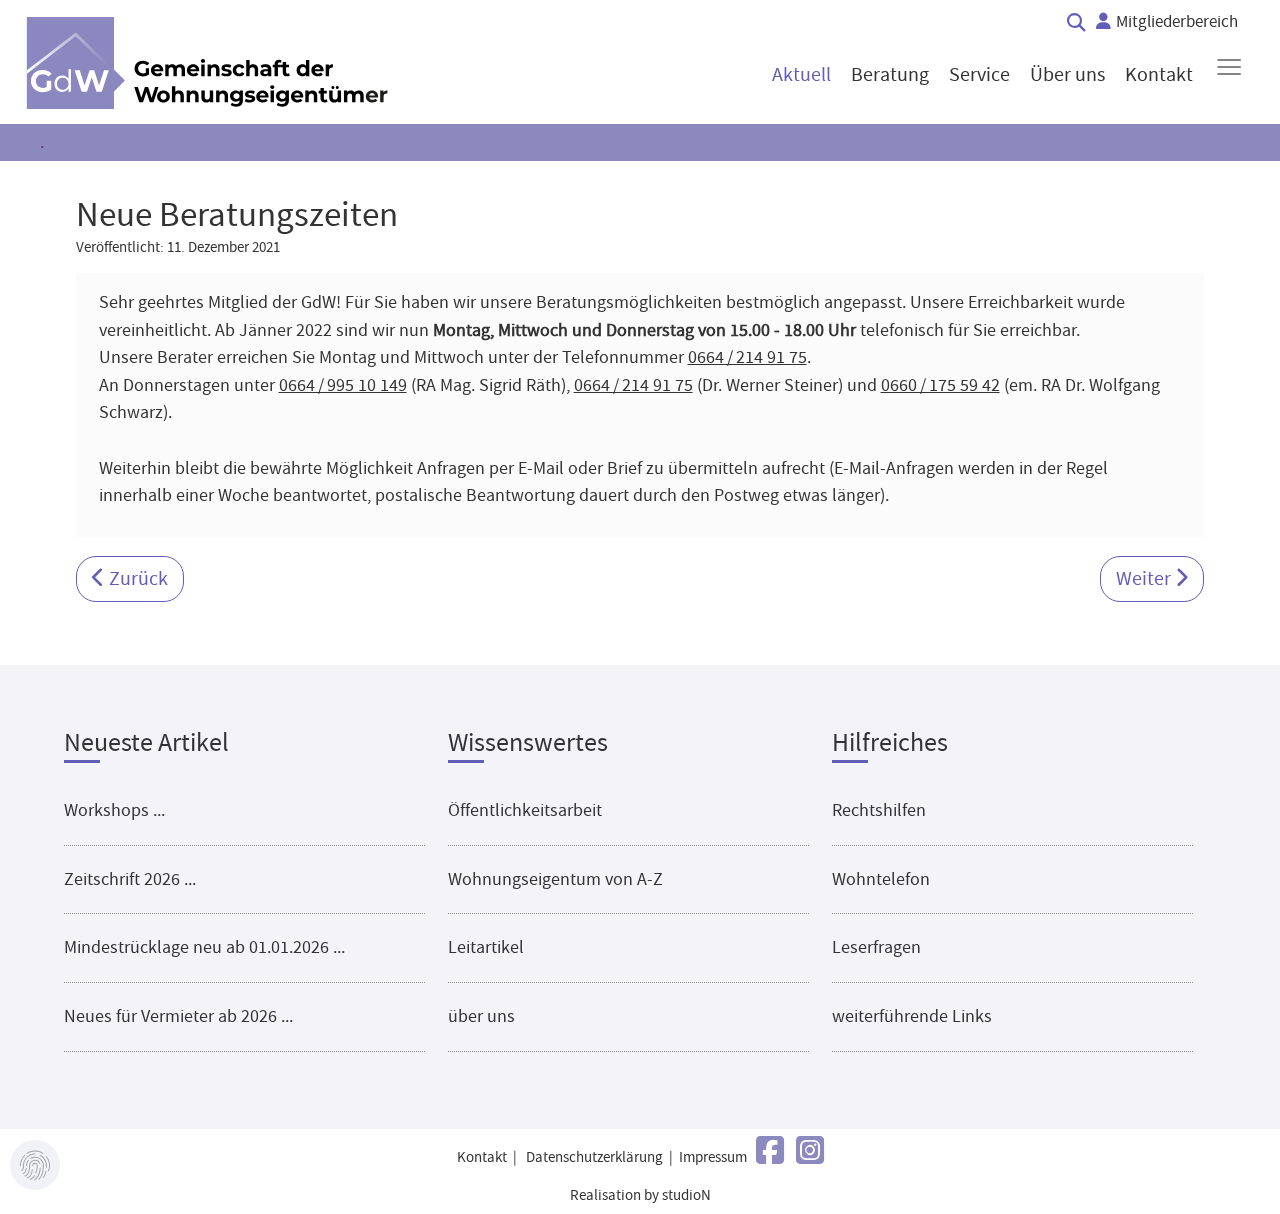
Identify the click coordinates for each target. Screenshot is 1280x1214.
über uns (481, 1016)
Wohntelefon (881, 879)
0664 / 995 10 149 (343, 385)
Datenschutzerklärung (594, 1157)
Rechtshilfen (879, 810)
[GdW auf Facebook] (770, 1151)
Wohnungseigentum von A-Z (555, 879)
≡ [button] (1229, 67)
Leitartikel (486, 947)
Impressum (713, 1157)
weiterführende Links (912, 1016)
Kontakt (482, 1157)
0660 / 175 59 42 (940, 385)
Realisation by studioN (640, 1195)
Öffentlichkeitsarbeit (525, 810)
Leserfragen (876, 947)
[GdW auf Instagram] (810, 1151)
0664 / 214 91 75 (747, 357)
